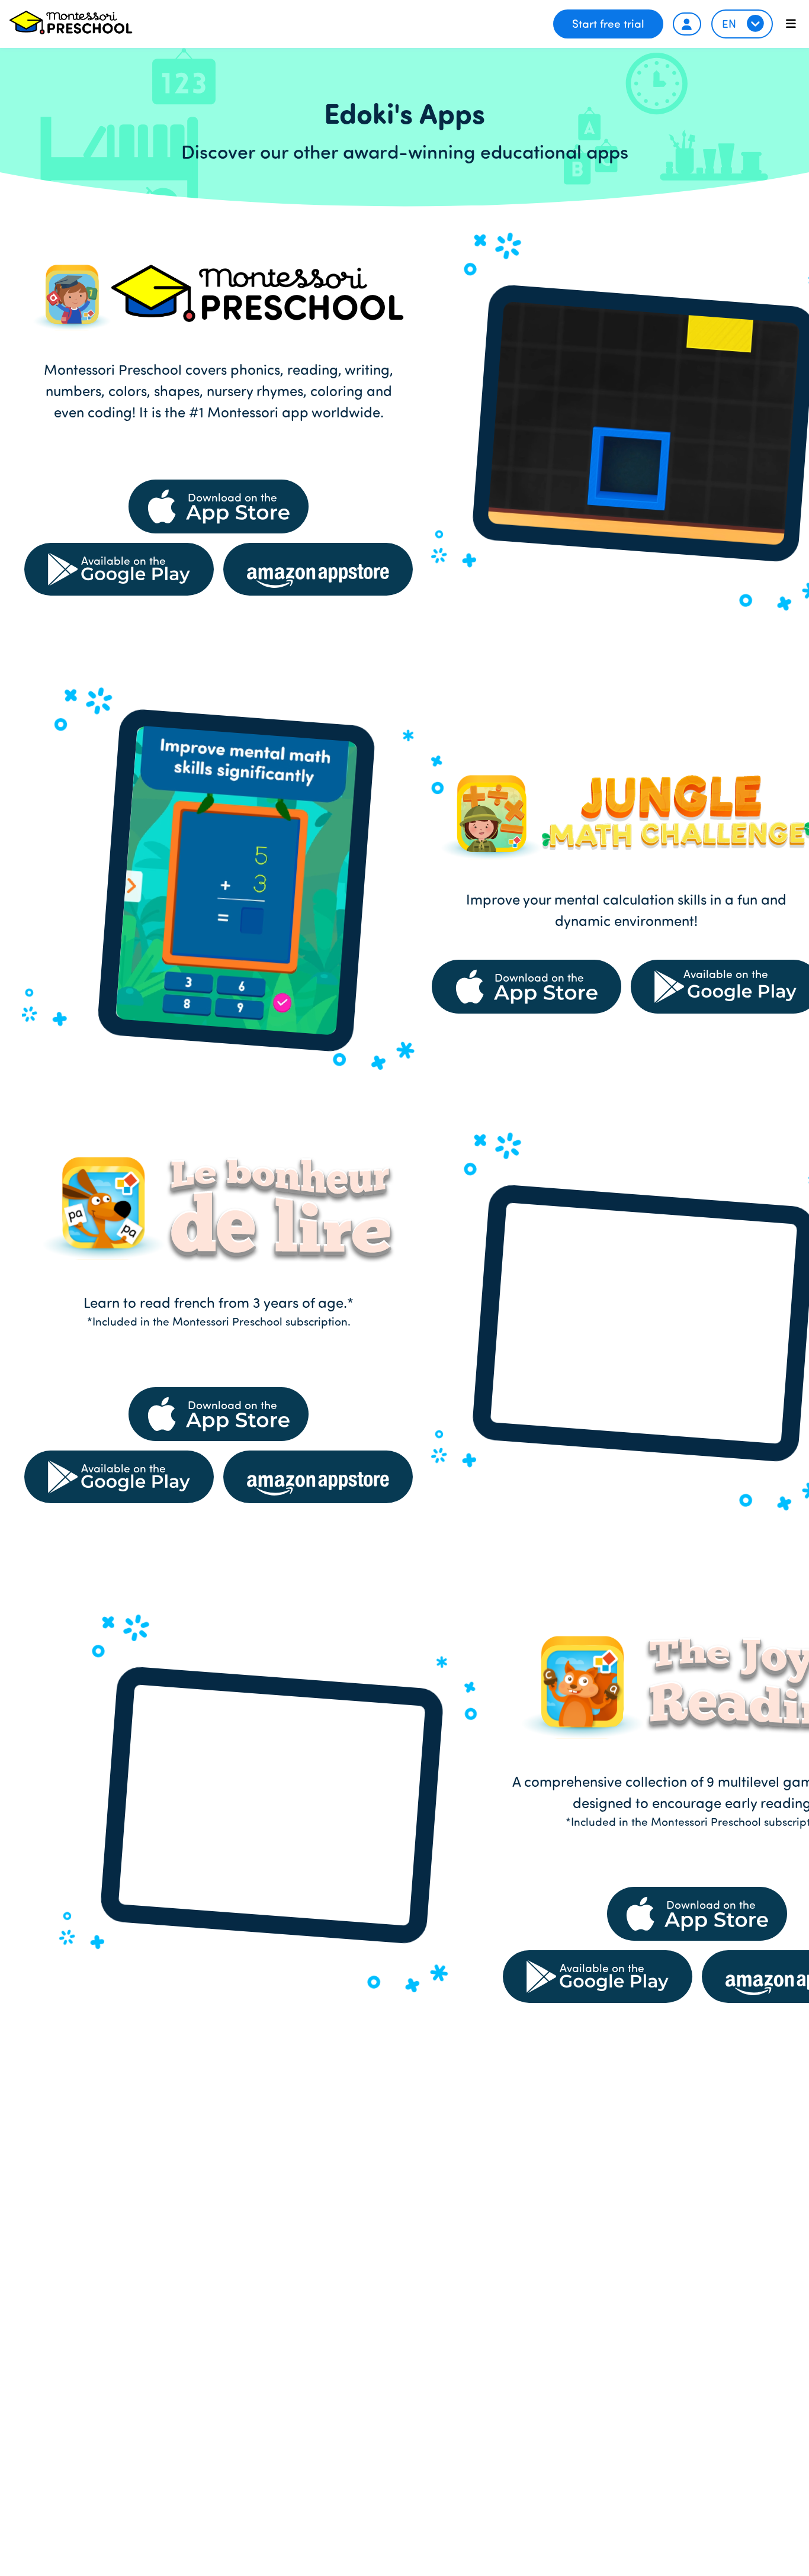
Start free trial (608, 23)
